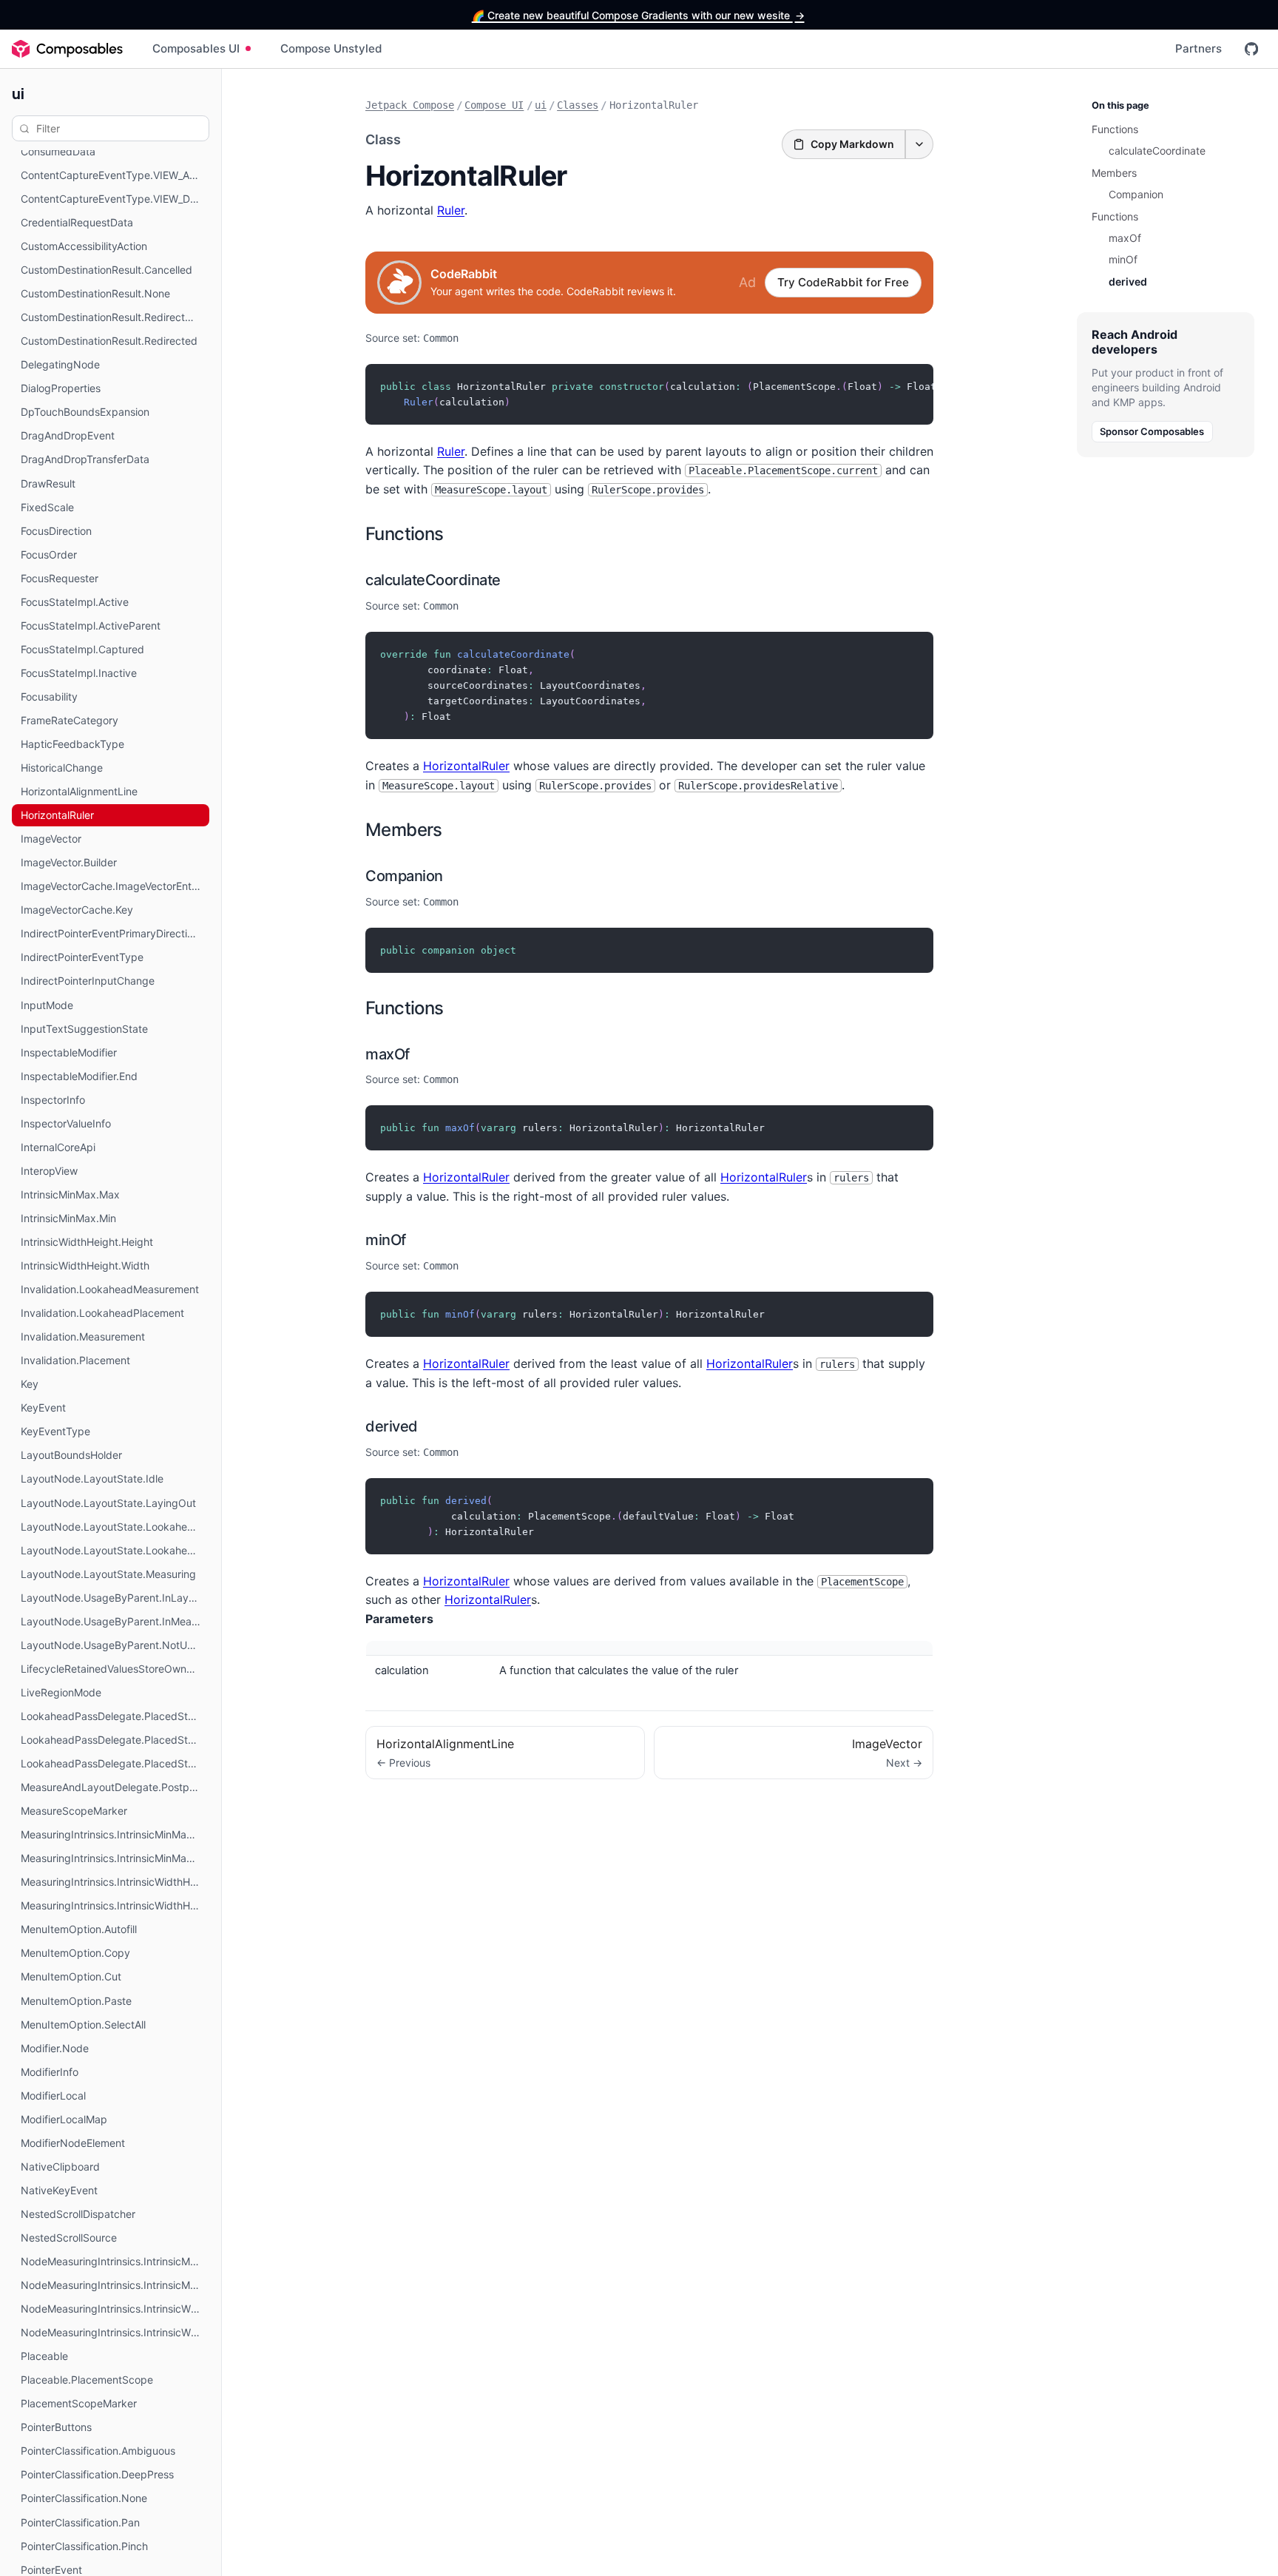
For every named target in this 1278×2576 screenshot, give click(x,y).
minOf (386, 1240)
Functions (405, 534)
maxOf (388, 1054)
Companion (404, 876)
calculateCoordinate (433, 580)
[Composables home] (67, 49)
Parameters (399, 1619)
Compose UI (494, 105)
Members (404, 830)
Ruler (451, 210)
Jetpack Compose (410, 105)
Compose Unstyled (331, 48)
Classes (578, 105)
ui (18, 93)
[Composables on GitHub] (1251, 49)
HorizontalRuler (466, 766)
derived (392, 1426)
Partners (1198, 48)
